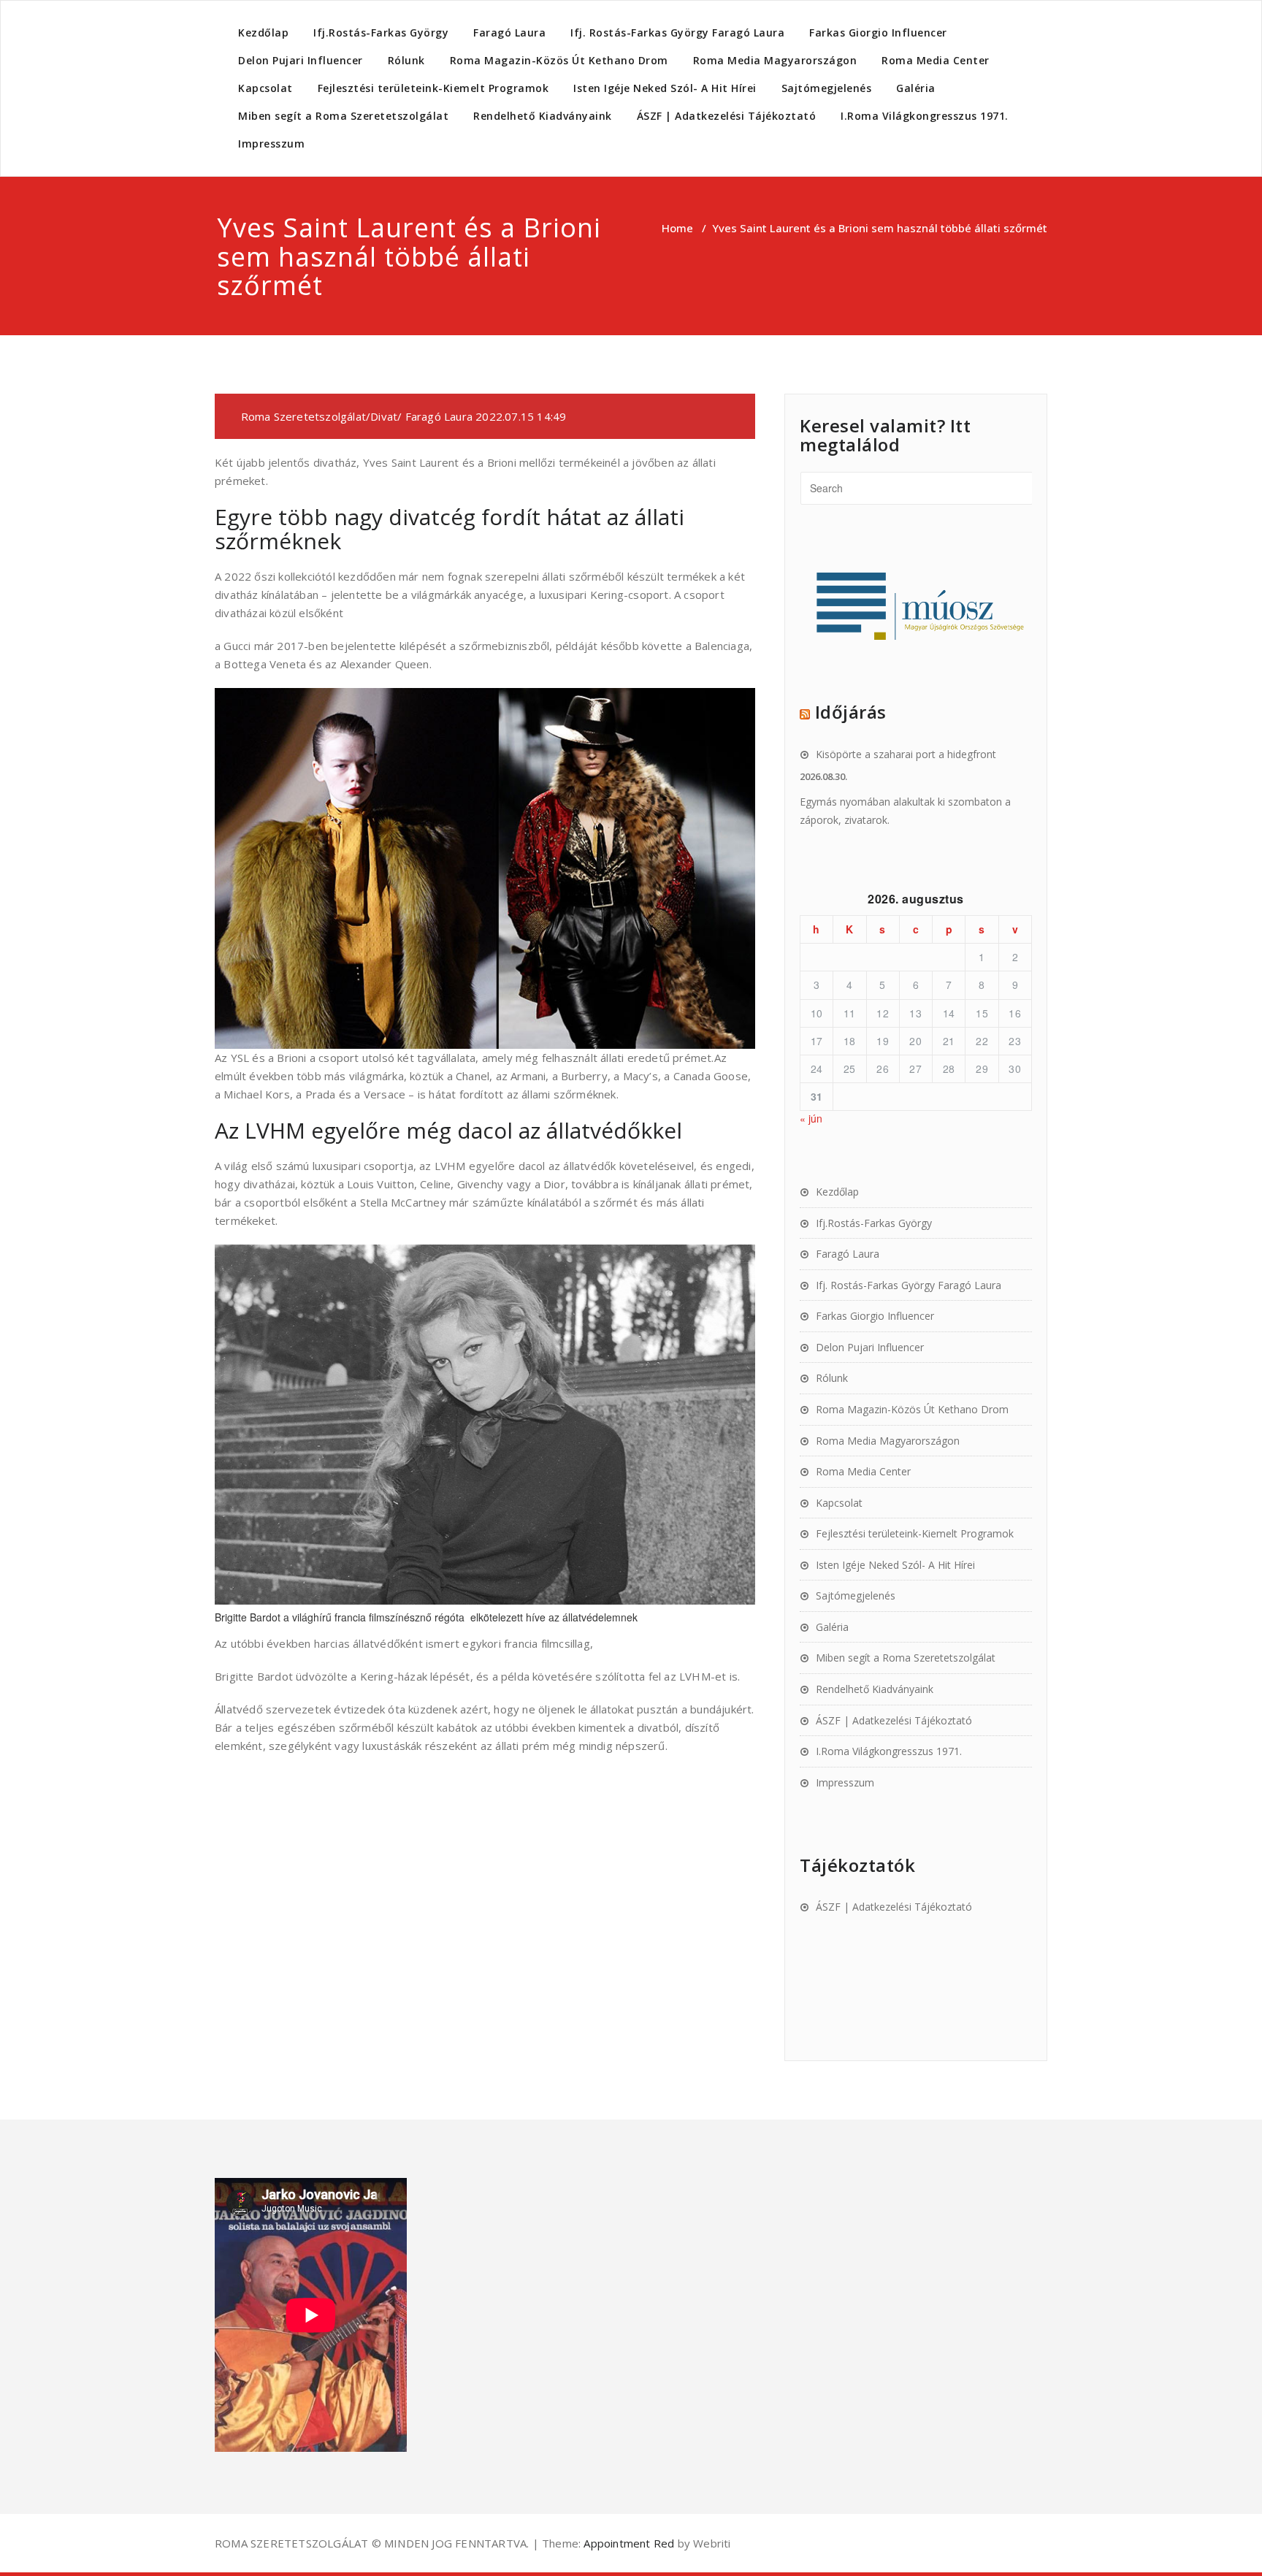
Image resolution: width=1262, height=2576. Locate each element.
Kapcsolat (265, 88)
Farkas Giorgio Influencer (878, 33)
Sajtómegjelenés (827, 88)
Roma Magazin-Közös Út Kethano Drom (559, 60)
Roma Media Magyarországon (775, 60)
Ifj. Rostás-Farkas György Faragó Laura (677, 33)
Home (677, 228)
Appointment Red (627, 2543)
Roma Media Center (936, 60)
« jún (811, 1118)
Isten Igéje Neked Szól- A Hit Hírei (665, 88)
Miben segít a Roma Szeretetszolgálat (343, 116)
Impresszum (271, 144)
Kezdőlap (263, 33)
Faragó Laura (509, 33)
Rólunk (406, 60)
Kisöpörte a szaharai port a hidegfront (906, 754)
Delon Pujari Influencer (301, 60)
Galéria (916, 88)
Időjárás (851, 712)
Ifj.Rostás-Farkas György (381, 33)
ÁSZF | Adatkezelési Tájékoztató (727, 116)
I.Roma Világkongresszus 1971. (925, 116)
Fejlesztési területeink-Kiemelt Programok (433, 88)
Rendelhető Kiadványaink (543, 116)
